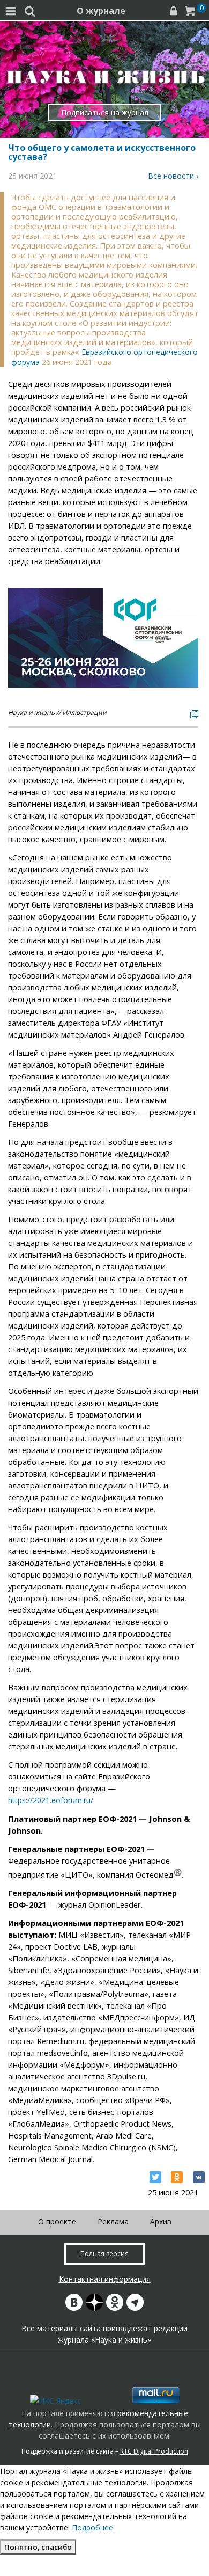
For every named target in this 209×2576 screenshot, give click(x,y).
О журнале (101, 11)
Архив (161, 2221)
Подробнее (92, 2527)
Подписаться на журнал (105, 112)
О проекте (57, 2221)
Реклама (113, 2221)
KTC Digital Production (154, 2451)
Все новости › (173, 176)
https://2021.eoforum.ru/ (51, 1800)
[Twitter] (155, 2177)
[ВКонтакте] (199, 2177)
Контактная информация (105, 2279)
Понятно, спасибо (38, 2547)
